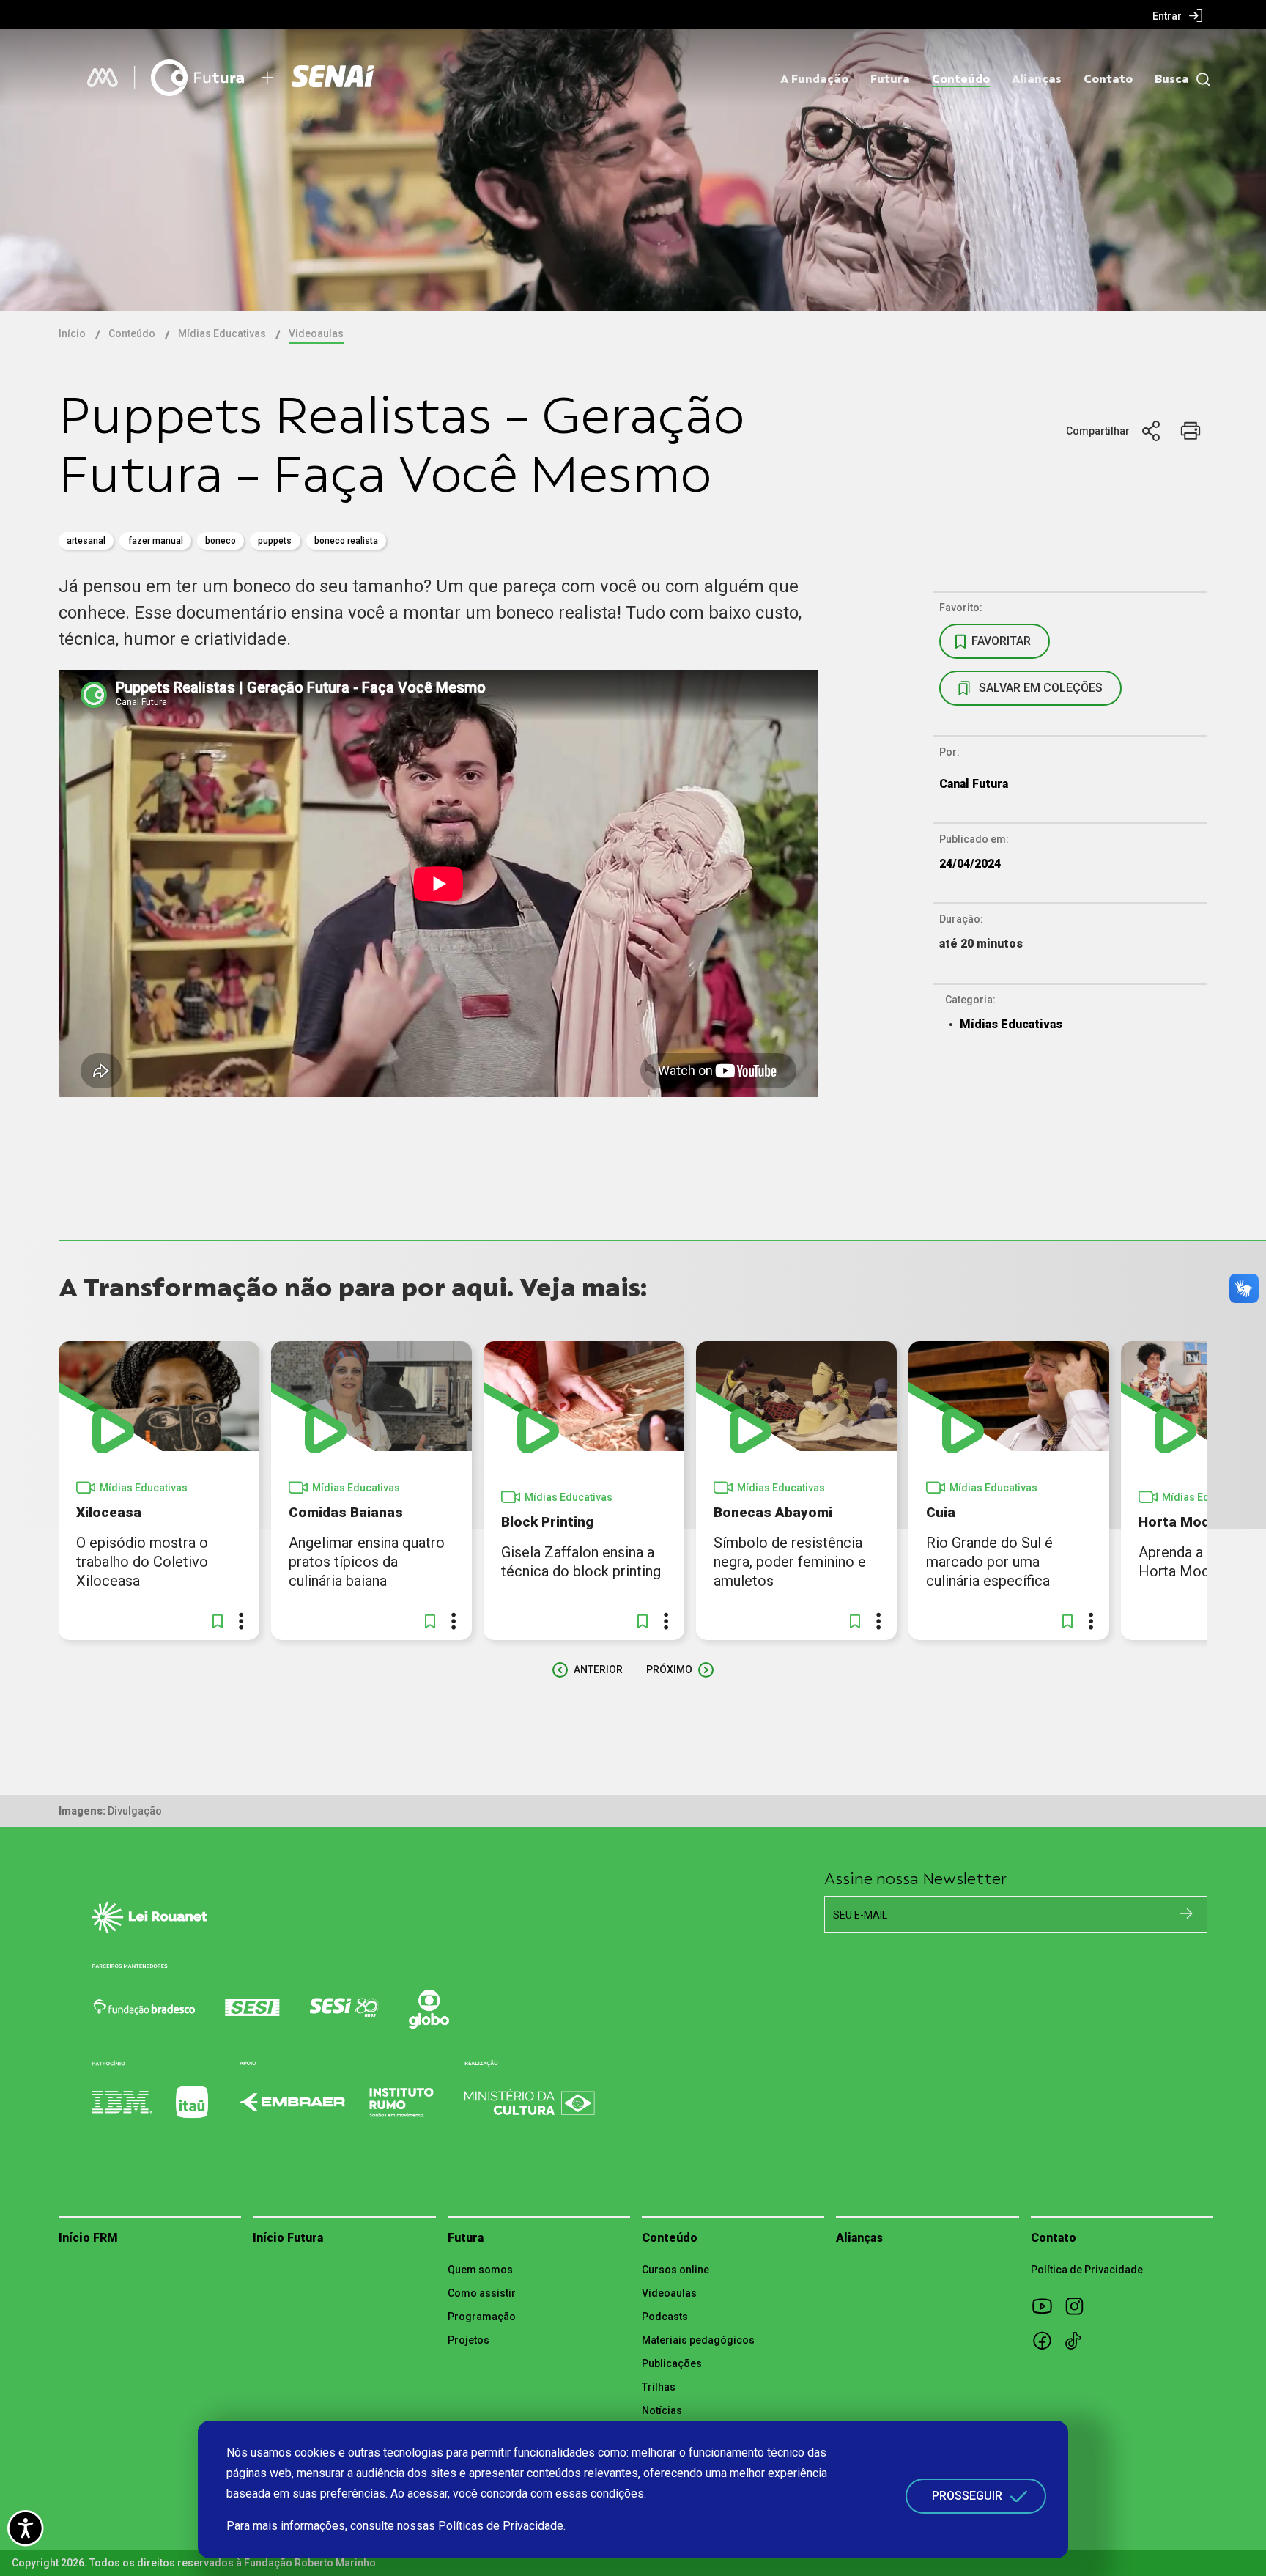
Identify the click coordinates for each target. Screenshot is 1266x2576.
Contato (1108, 79)
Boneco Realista (346, 541)
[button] (218, 1621)
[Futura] (197, 78)
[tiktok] (1079, 2340)
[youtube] (1047, 2306)
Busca (1172, 79)
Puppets (275, 541)
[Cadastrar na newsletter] (1186, 1913)
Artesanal (86, 541)
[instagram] (1079, 2306)
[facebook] (1047, 2340)
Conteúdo (961, 79)
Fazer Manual (156, 541)
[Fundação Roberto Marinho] (103, 78)
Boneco (221, 541)
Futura (890, 79)
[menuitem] (1178, 15)
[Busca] (1200, 80)
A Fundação (814, 79)
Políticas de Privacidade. (502, 2526)
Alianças (1037, 79)
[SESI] (335, 78)
